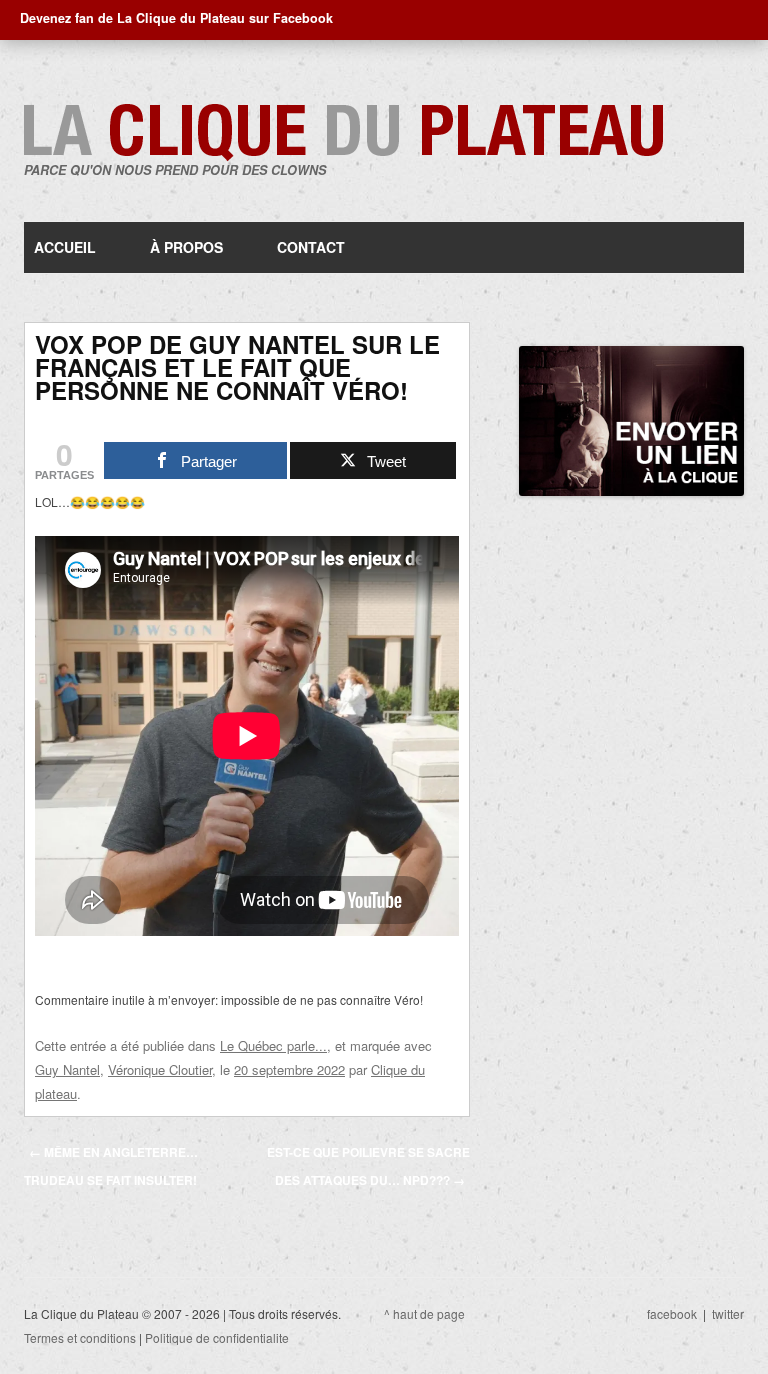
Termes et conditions (80, 1337)
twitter (728, 1313)
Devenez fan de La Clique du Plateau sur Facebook (176, 18)
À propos (186, 247)
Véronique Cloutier (160, 1069)
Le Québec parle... (273, 1045)
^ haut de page (424, 1313)
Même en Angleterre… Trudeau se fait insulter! (111, 1166)
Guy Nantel (67, 1069)
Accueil (65, 247)
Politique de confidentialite (217, 1337)
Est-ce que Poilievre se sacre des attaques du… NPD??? (368, 1166)
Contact (311, 247)
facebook (672, 1313)
